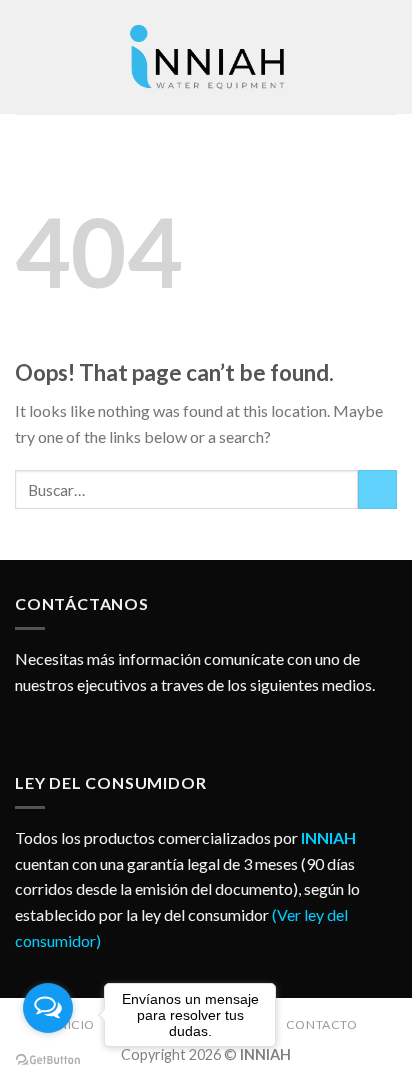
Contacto (322, 1024)
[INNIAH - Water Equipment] (206, 57)
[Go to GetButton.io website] (48, 1060)
